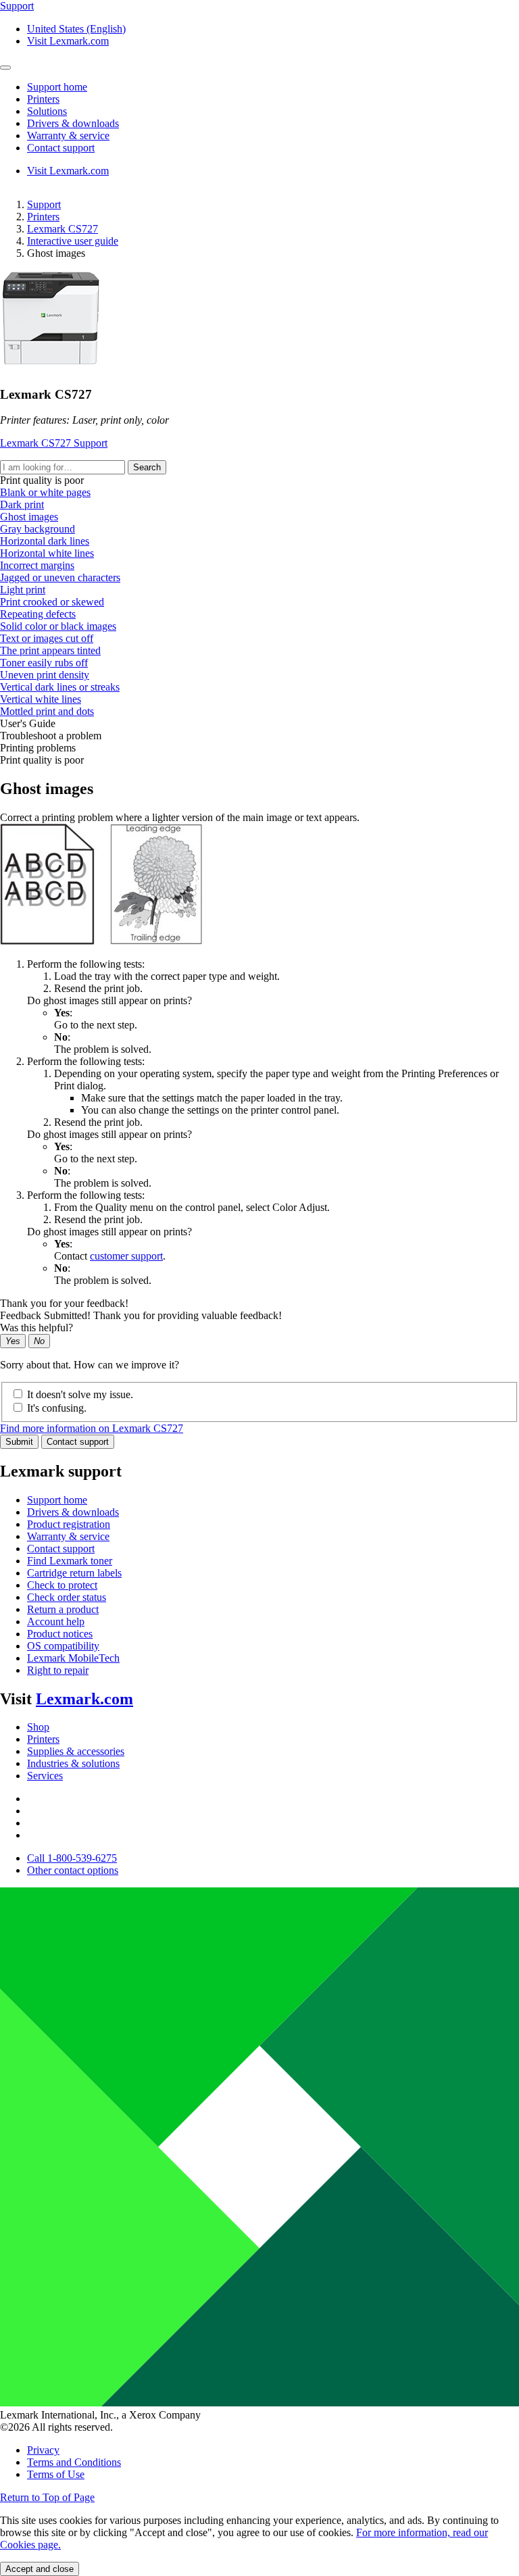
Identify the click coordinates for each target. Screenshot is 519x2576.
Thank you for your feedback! (64, 1303)
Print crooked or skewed (52, 602)
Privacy (43, 2450)
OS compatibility (63, 1646)
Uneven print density (45, 675)
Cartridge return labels (74, 1573)
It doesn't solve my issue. (80, 1394)
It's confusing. (57, 1408)
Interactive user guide (73, 241)
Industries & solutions (73, 1763)
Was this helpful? (36, 1328)
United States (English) (76, 29)
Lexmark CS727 (63, 229)
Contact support (78, 1442)
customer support (126, 1256)
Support (44, 204)
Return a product (63, 1609)
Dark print (22, 504)
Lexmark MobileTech (73, 1658)
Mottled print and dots (47, 711)
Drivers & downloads (73, 1512)
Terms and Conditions (74, 2462)
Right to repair (58, 1670)
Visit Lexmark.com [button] (68, 41)
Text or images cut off (47, 638)
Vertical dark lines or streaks (60, 687)
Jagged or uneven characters (60, 577)
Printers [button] (43, 99)
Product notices (60, 1634)
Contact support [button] (61, 148)
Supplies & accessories (76, 1751)
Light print (23, 590)
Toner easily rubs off (44, 663)
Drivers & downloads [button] (73, 123)
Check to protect (62, 1585)
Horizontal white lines (47, 553)
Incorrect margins (37, 565)
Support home (57, 1500)
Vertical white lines (41, 699)
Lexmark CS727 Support (54, 443)
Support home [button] (57, 87)
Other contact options (73, 1870)
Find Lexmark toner (70, 1561)
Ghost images (29, 517)
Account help (56, 1621)
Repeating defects (38, 614)
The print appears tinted (50, 650)
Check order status (67, 1597)
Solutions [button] (47, 111)
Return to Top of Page (47, 2497)
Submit (19, 1442)
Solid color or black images (58, 626)
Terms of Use (56, 2474)
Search (147, 467)
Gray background (38, 529)
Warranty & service (68, 1536)
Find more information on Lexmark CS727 (92, 1428)
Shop (38, 1727)
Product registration (69, 1524)
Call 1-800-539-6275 (72, 1858)
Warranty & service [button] (68, 135)
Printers (43, 217)
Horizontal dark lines (45, 541)
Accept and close (40, 2569)
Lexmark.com (84, 1699)
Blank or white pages (45, 492)
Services (45, 1776)
